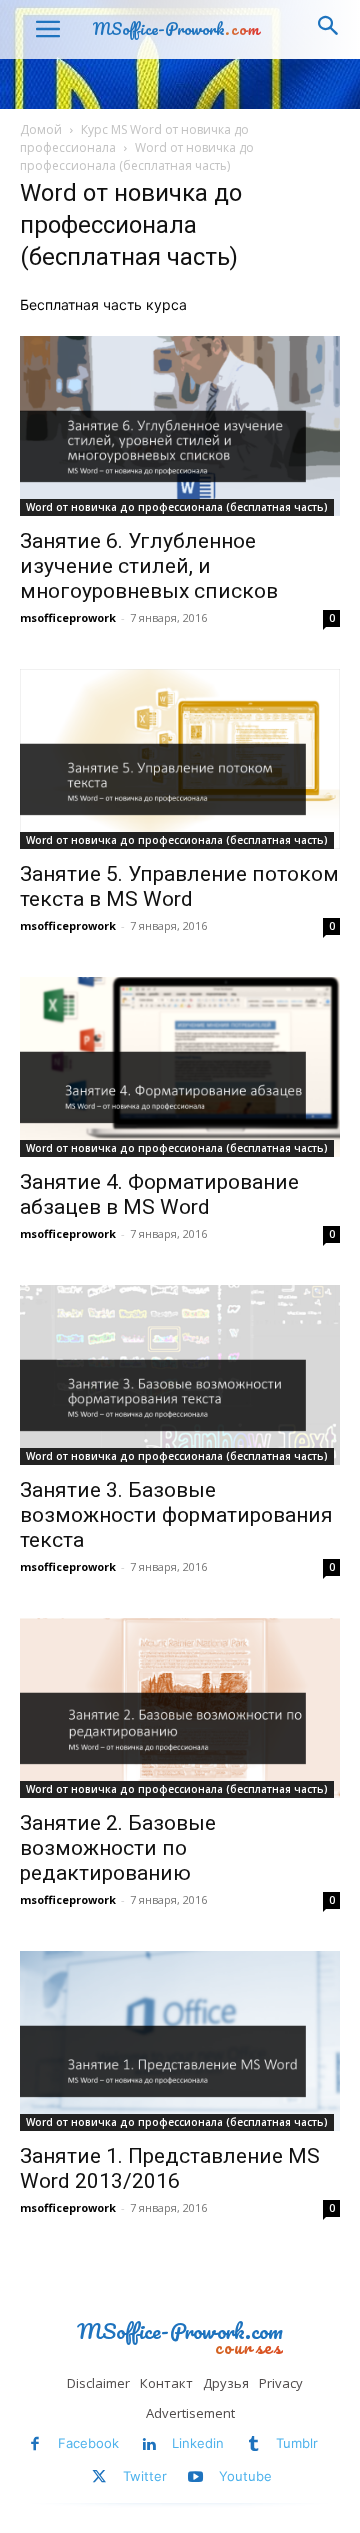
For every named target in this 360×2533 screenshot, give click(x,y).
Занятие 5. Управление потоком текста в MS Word (179, 886)
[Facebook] (35, 2444)
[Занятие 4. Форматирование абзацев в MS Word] (180, 1067)
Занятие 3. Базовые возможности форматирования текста (176, 1515)
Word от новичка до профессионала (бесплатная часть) (177, 507)
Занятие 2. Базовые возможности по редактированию (118, 1848)
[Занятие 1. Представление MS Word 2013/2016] (180, 2041)
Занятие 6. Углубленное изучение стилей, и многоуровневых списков (149, 566)
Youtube (245, 2476)
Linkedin (198, 2443)
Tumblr (297, 2443)
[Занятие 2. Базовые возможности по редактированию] (180, 1708)
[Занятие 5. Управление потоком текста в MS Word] (180, 759)
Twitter (145, 2476)
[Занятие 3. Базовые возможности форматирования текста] (180, 1375)
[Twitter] (99, 2477)
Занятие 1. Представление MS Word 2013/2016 (170, 2168)
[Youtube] (196, 2477)
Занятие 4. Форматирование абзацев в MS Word (159, 1194)
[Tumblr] (253, 2444)
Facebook (88, 2443)
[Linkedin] (148, 2444)
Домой (41, 129)
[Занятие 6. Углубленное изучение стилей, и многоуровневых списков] (180, 426)
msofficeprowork (68, 617)
